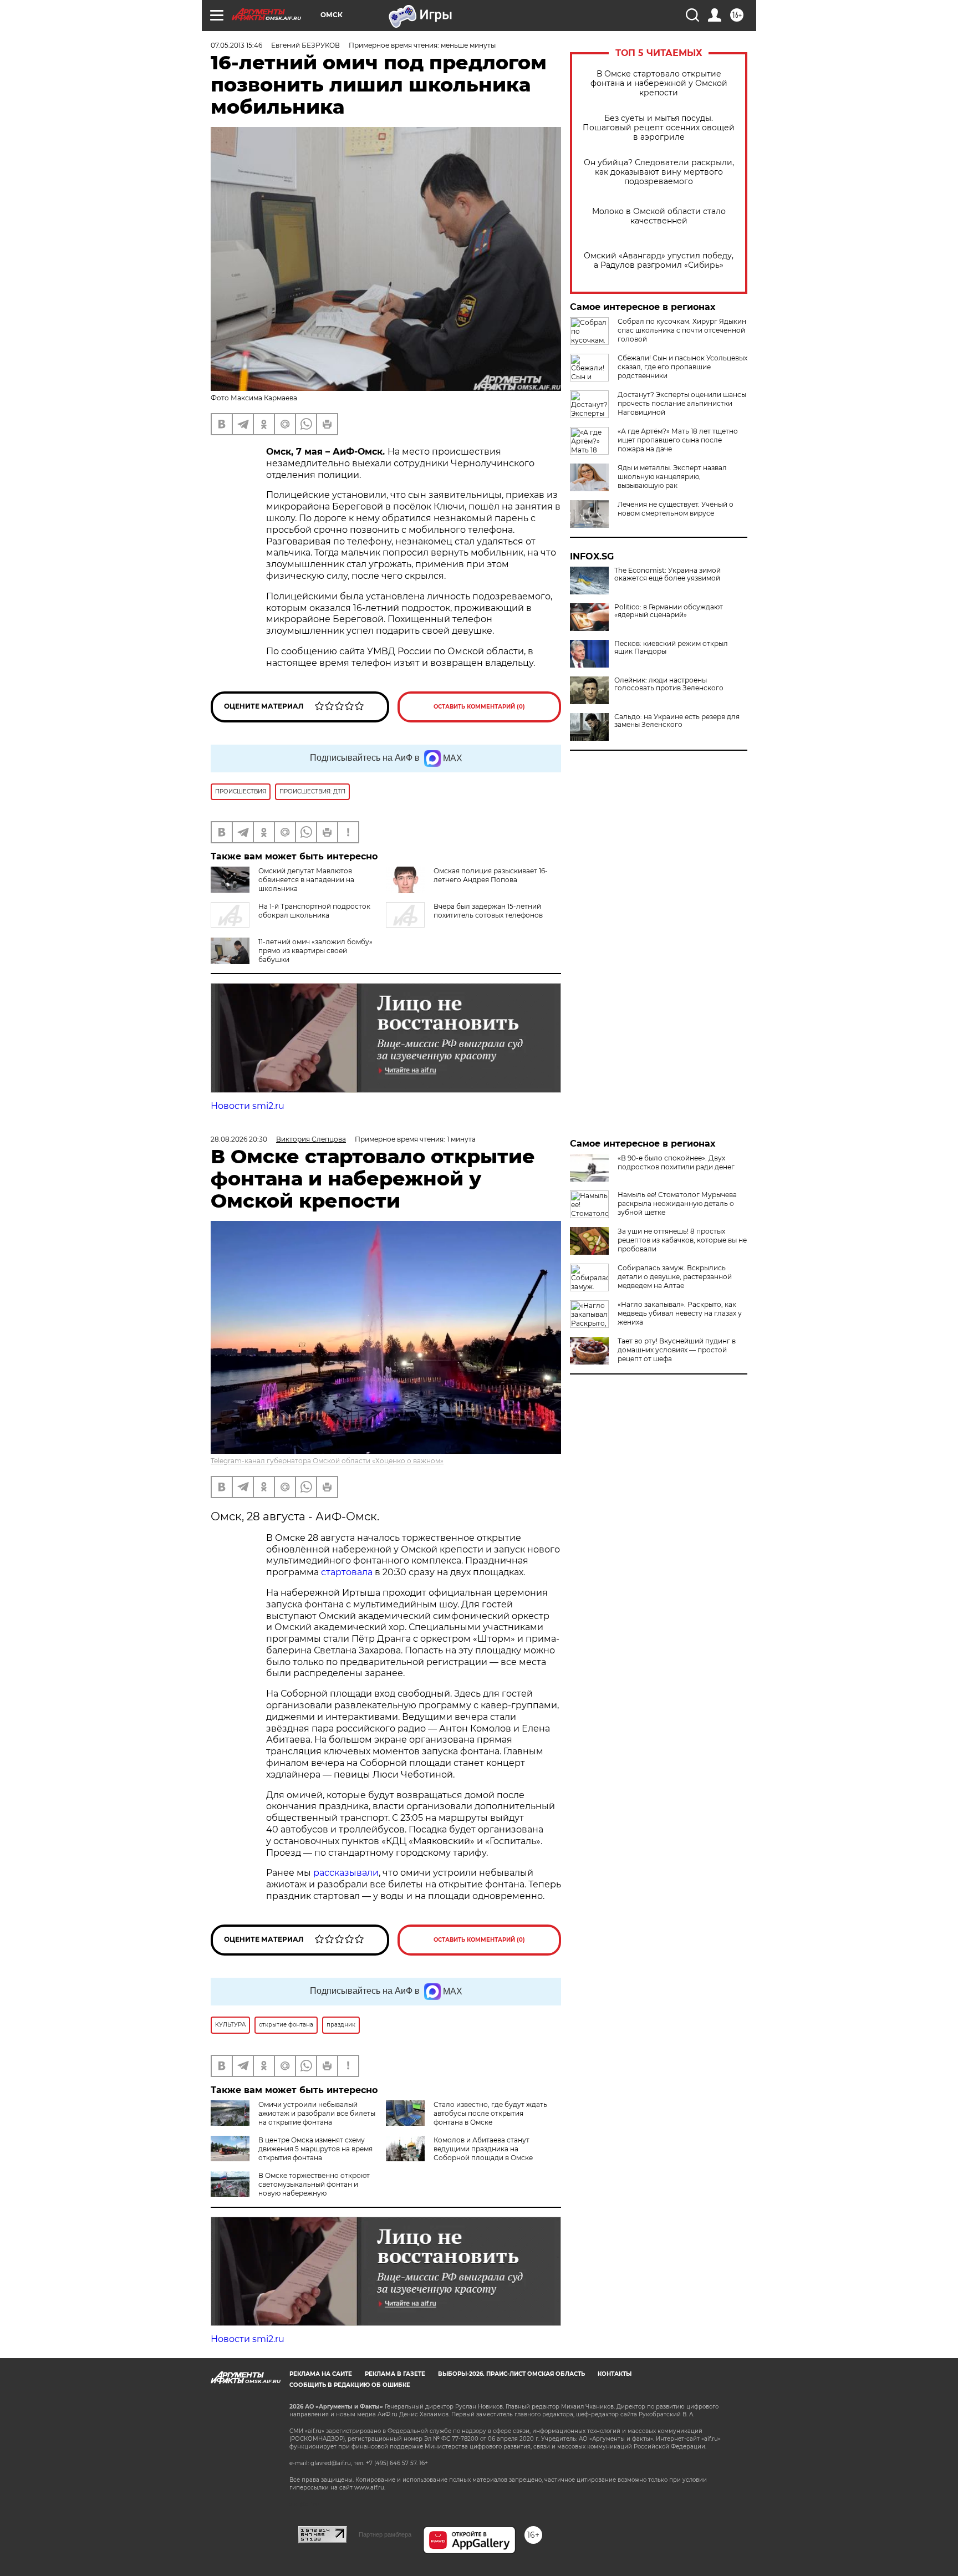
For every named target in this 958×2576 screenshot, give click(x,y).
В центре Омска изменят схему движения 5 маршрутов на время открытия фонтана (315, 2149)
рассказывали (346, 1873)
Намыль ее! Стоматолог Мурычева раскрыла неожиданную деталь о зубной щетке (677, 1203)
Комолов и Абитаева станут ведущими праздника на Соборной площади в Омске (483, 2149)
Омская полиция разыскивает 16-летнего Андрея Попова (491, 875)
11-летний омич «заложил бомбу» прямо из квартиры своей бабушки (315, 951)
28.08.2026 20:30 (239, 1139)
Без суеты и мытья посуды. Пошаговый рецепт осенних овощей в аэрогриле (659, 128)
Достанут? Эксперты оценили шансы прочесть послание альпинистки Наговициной (682, 403)
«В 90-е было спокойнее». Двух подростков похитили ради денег (676, 1162)
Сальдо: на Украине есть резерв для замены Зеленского (677, 721)
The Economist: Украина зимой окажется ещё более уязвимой (667, 574)
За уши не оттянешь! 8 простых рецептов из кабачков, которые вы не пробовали (682, 1240)
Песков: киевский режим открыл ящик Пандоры (671, 648)
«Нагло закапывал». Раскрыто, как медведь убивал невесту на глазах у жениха (680, 1313)
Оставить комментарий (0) (479, 707)
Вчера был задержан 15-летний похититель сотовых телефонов (488, 911)
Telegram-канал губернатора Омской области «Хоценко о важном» (327, 1461)
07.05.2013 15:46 (236, 45)
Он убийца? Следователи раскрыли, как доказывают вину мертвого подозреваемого (659, 172)
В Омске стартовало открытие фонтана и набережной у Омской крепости (659, 83)
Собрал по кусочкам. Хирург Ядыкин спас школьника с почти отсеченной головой (682, 330)
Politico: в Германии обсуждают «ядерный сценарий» (669, 611)
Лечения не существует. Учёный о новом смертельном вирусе (676, 509)
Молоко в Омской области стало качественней (659, 216)
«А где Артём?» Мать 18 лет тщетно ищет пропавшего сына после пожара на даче (678, 440)
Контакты (615, 2374)
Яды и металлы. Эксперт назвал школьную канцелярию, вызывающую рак (672, 477)
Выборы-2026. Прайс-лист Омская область (511, 2374)
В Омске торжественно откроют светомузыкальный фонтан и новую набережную (314, 2184)
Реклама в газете (395, 2374)
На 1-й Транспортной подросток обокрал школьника (314, 911)
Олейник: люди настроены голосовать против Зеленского (669, 684)
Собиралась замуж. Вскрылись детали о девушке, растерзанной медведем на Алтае (675, 1277)
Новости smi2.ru (248, 1106)
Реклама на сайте (321, 2374)
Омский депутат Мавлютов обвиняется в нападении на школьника (306, 880)
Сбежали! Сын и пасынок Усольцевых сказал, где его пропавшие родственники (682, 367)
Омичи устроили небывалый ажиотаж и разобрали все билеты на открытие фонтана (317, 2113)
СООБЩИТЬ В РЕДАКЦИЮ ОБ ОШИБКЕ (350, 2385)
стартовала (347, 1572)
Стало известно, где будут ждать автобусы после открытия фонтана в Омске (490, 2113)
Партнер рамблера (385, 2534)
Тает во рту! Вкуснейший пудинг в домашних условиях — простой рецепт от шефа (677, 1350)
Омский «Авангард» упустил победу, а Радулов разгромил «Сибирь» (659, 261)
